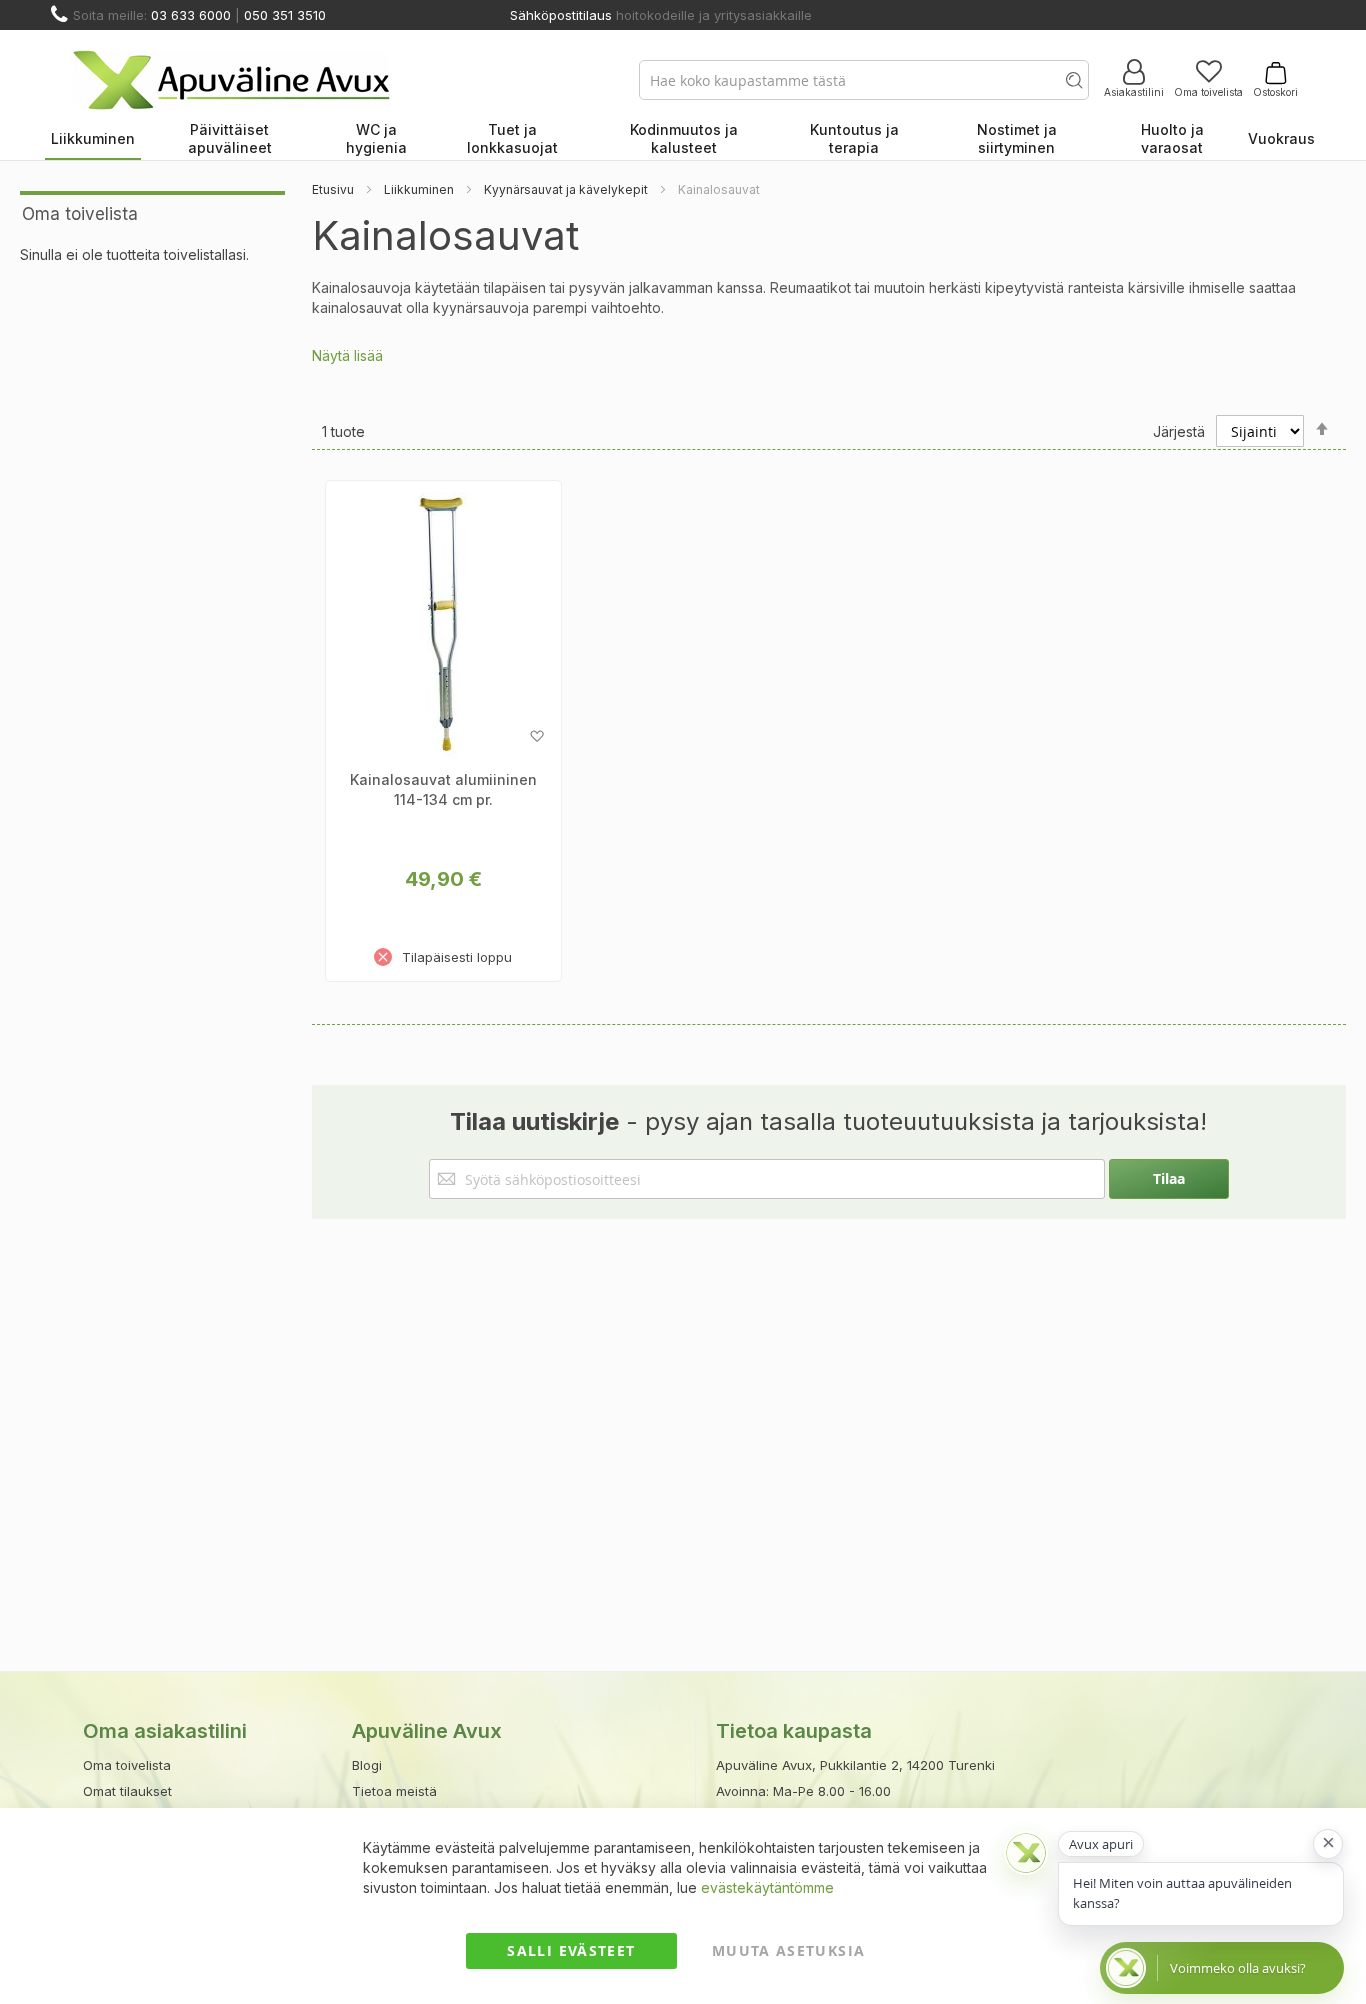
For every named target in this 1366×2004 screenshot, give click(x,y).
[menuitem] (93, 140)
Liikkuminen (419, 189)
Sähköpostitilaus (561, 15)
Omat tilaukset (127, 1791)
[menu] (683, 140)
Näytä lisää (347, 355)
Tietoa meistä (394, 1791)
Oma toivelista (1208, 92)
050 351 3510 (285, 15)
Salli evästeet (571, 1950)
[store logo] (231, 80)
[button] (536, 737)
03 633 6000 (191, 15)
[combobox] (864, 80)
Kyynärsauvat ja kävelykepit (566, 189)
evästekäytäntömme (767, 1887)
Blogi (367, 1765)
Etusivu (333, 189)
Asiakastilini (1134, 92)
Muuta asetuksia (788, 1950)
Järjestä (1179, 431)
